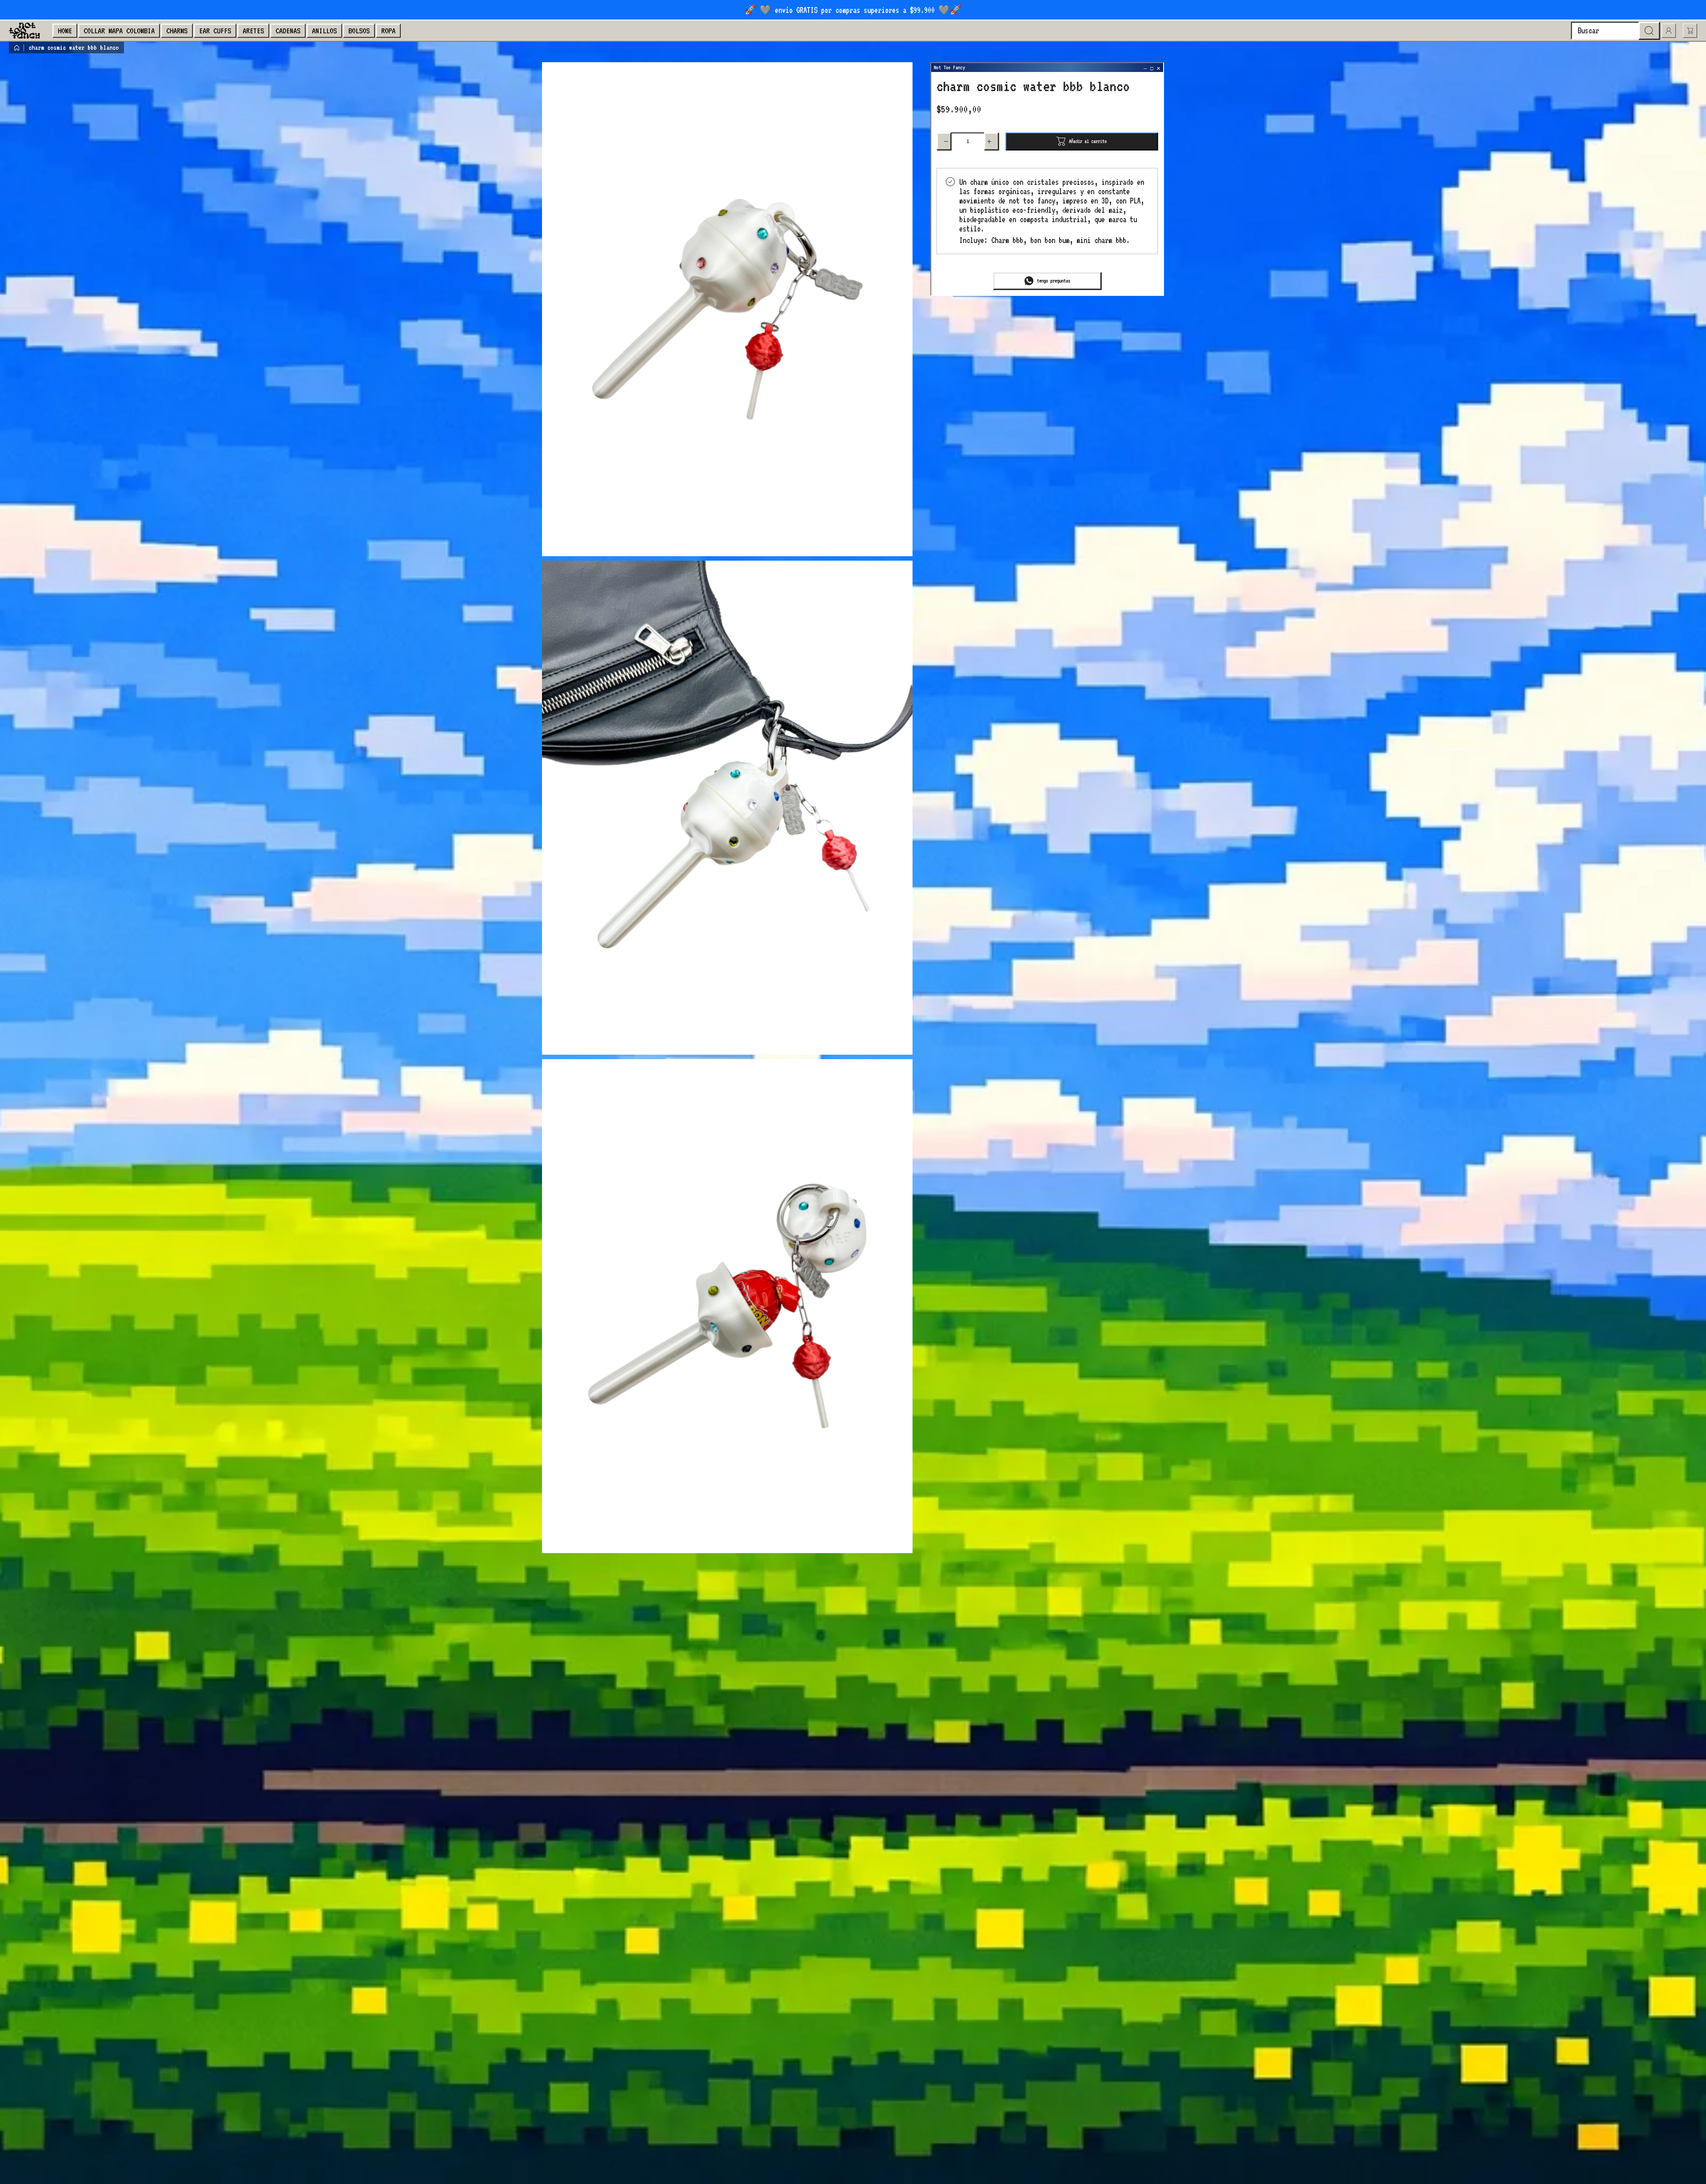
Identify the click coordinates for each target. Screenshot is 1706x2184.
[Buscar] (1649, 31)
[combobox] (1615, 31)
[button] (1690, 31)
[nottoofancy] (24, 31)
